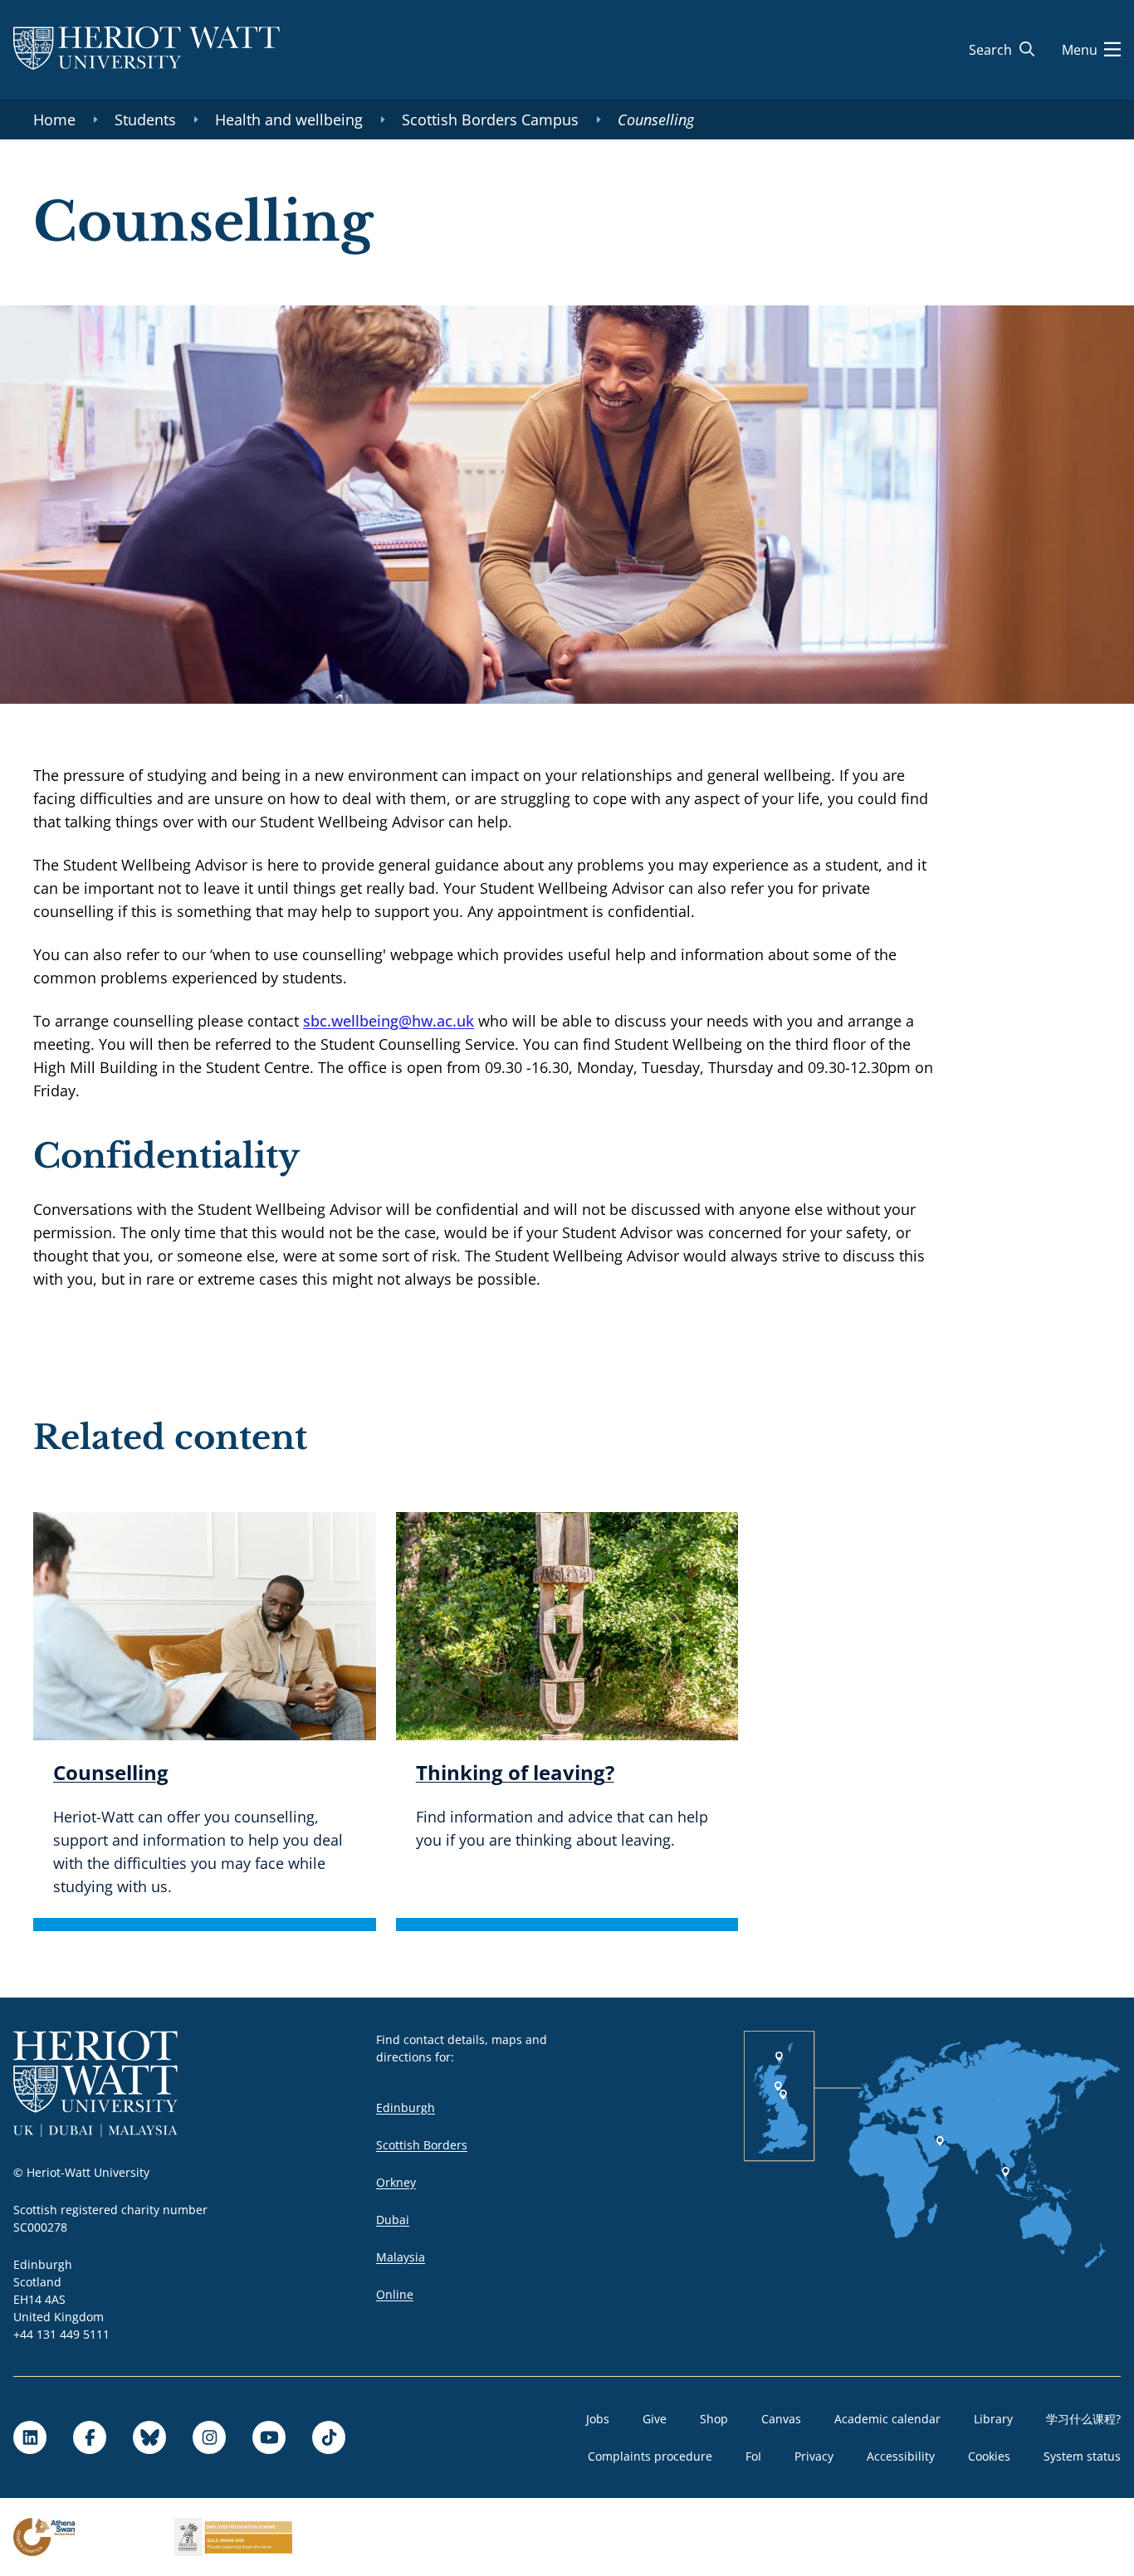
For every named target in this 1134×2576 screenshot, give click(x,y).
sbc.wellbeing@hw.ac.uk (389, 1021)
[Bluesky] (149, 2437)
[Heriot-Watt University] (147, 50)
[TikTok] (329, 2437)
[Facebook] (90, 2437)
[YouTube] (269, 2437)
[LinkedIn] (30, 2437)
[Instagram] (209, 2437)
